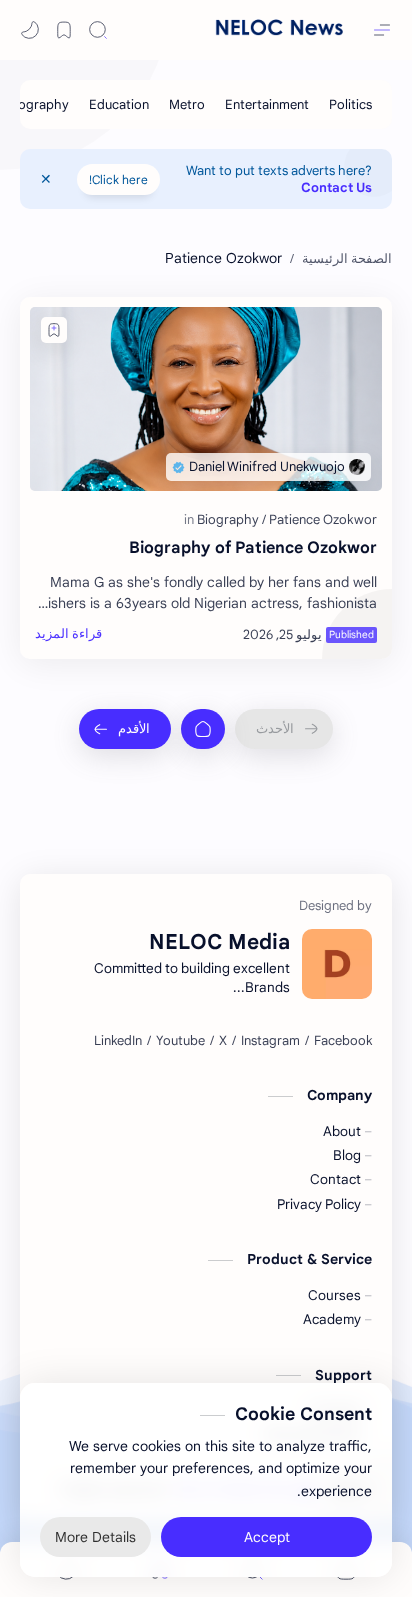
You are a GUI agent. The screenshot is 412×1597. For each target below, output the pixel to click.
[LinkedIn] (118, 1041)
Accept (267, 1537)
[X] (223, 1041)
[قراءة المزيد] (68, 634)
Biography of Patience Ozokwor (253, 548)
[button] (30, 30)
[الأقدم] (125, 729)
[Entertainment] (267, 104)
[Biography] (38, 104)
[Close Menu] (46, 179)
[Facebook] (343, 1041)
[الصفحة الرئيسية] (203, 729)
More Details (95, 1537)
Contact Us (336, 187)
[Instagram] (270, 1041)
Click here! (118, 179)
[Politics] (350, 104)
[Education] (119, 104)
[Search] (98, 30)
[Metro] (187, 104)
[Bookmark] (64, 30)
